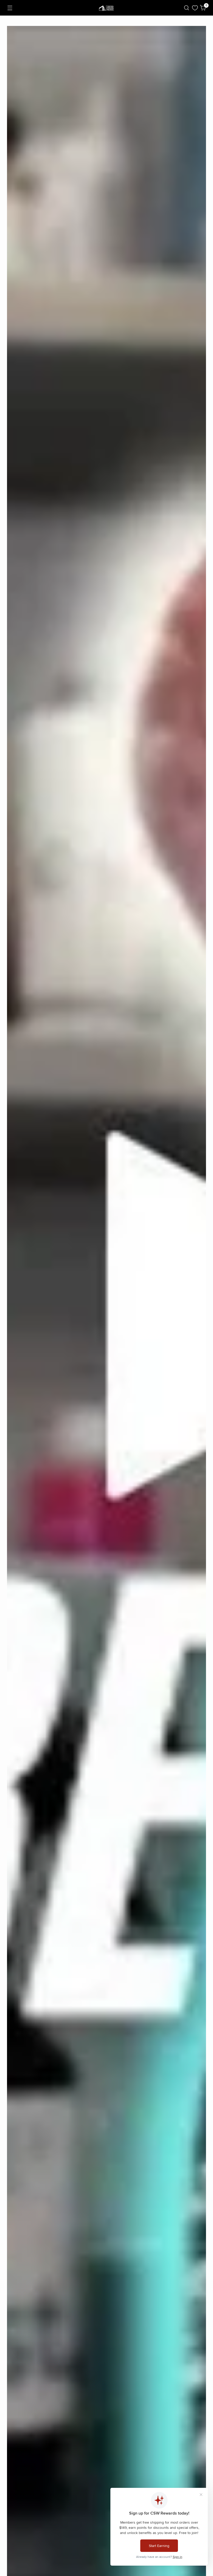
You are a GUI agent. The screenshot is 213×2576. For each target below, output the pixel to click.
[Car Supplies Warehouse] (106, 8)
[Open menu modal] (10, 8)
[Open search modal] (187, 8)
